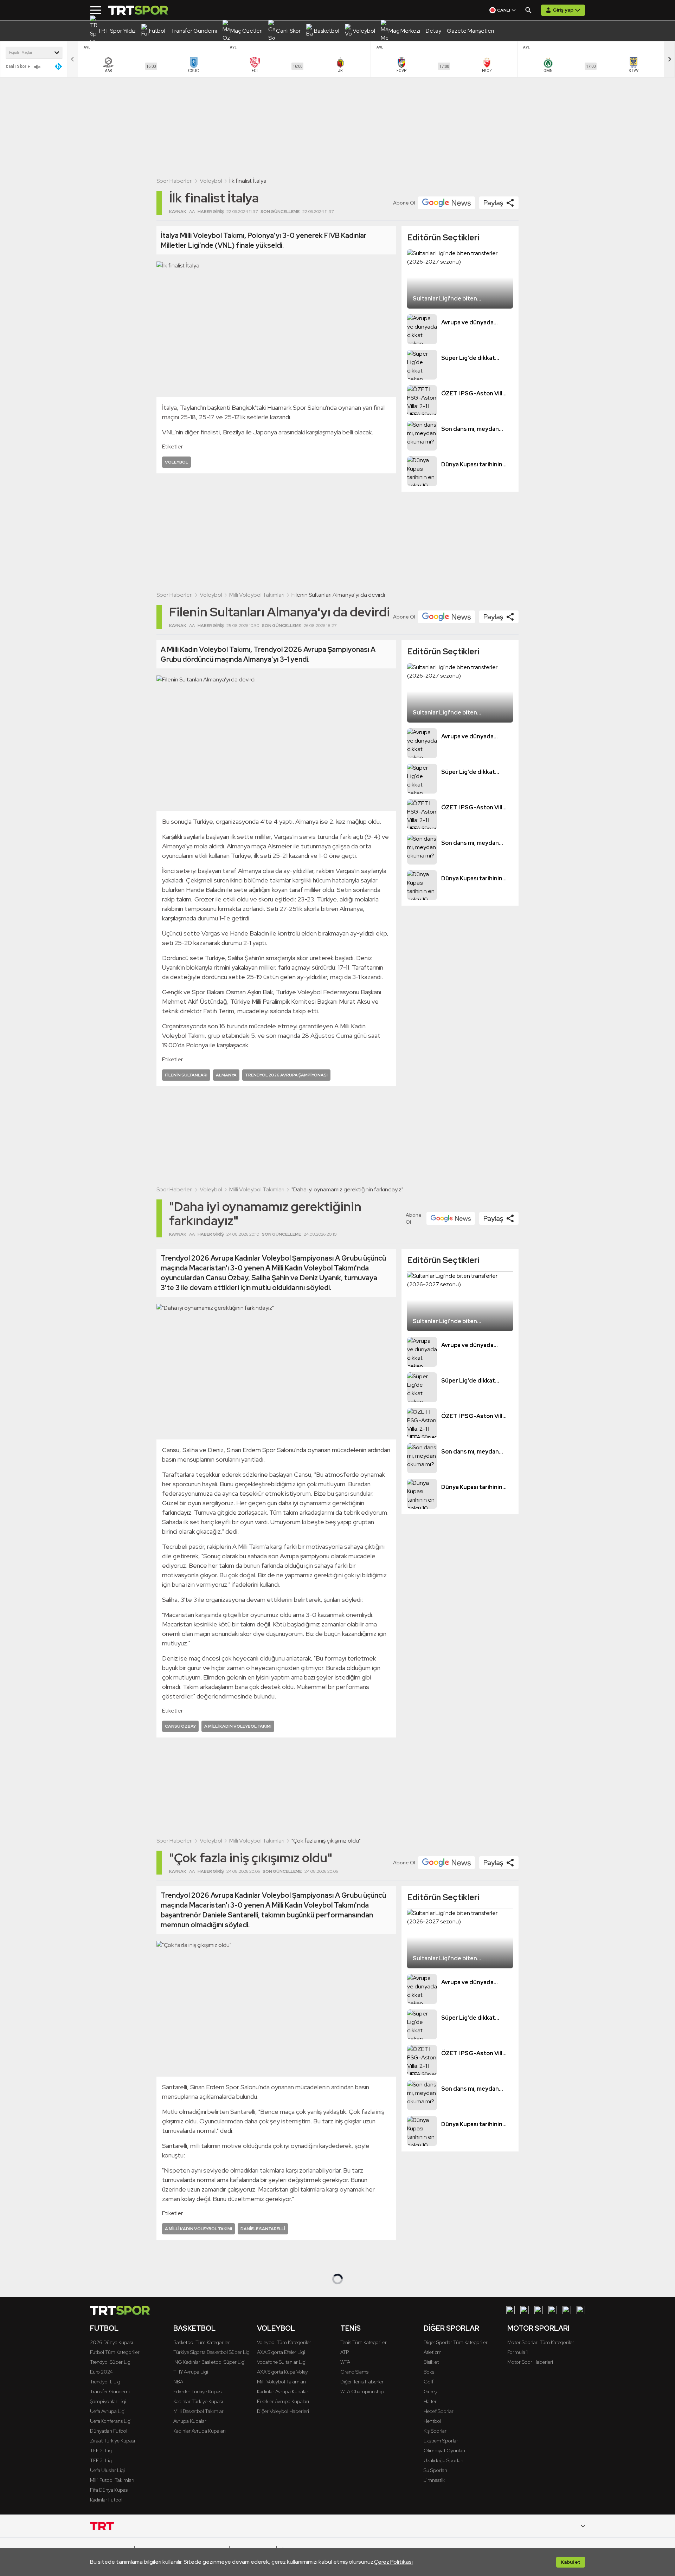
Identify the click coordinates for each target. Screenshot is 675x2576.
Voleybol (211, 181)
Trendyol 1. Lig (105, 2382)
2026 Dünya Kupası (111, 2342)
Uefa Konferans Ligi (111, 2421)
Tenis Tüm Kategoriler (364, 2342)
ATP (345, 2352)
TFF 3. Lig (101, 2460)
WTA (345, 2362)
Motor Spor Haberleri (530, 2362)
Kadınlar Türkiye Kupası (198, 2401)
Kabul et (571, 2562)
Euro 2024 (101, 2372)
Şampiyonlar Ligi (108, 2401)
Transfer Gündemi (110, 2391)
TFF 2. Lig (101, 2451)
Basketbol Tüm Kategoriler (202, 2342)
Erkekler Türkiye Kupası (198, 2391)
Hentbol (432, 2421)
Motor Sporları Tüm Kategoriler (541, 2342)
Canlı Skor (16, 66)
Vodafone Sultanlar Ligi (282, 2362)
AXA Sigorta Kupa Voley (282, 2372)
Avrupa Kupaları (190, 2421)
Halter (430, 2401)
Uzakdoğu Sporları (443, 2460)
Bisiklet (431, 2362)
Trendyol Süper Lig (110, 2362)
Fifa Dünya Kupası (109, 2490)
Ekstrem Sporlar (441, 2441)
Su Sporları (435, 2470)
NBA (178, 2382)
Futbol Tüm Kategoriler (115, 2352)
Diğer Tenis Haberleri (362, 2382)
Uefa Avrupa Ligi (108, 2411)
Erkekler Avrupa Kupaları (283, 2401)
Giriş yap (563, 10)
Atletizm (433, 2352)
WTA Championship (362, 2391)
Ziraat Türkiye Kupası (112, 2441)
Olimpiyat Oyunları (444, 2451)
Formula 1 (517, 2352)
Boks (429, 2372)
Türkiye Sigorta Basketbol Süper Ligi (212, 2352)
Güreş (430, 2391)
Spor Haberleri (175, 181)
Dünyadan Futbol (109, 2431)
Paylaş (493, 203)
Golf (429, 2382)
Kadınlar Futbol (106, 2500)
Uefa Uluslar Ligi (107, 2470)
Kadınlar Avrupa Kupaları (200, 2431)
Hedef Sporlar (439, 2411)
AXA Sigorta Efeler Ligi (281, 2352)
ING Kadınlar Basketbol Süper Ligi (209, 2362)
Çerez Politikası (393, 2562)
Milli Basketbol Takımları (199, 2411)
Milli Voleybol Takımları (257, 595)
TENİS (351, 2328)
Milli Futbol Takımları (112, 2480)
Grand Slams (354, 2372)
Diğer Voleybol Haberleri (283, 2411)
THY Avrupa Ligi (191, 2372)
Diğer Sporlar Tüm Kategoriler (456, 2342)
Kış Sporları (436, 2431)
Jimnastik (434, 2480)
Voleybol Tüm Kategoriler (284, 2342)
